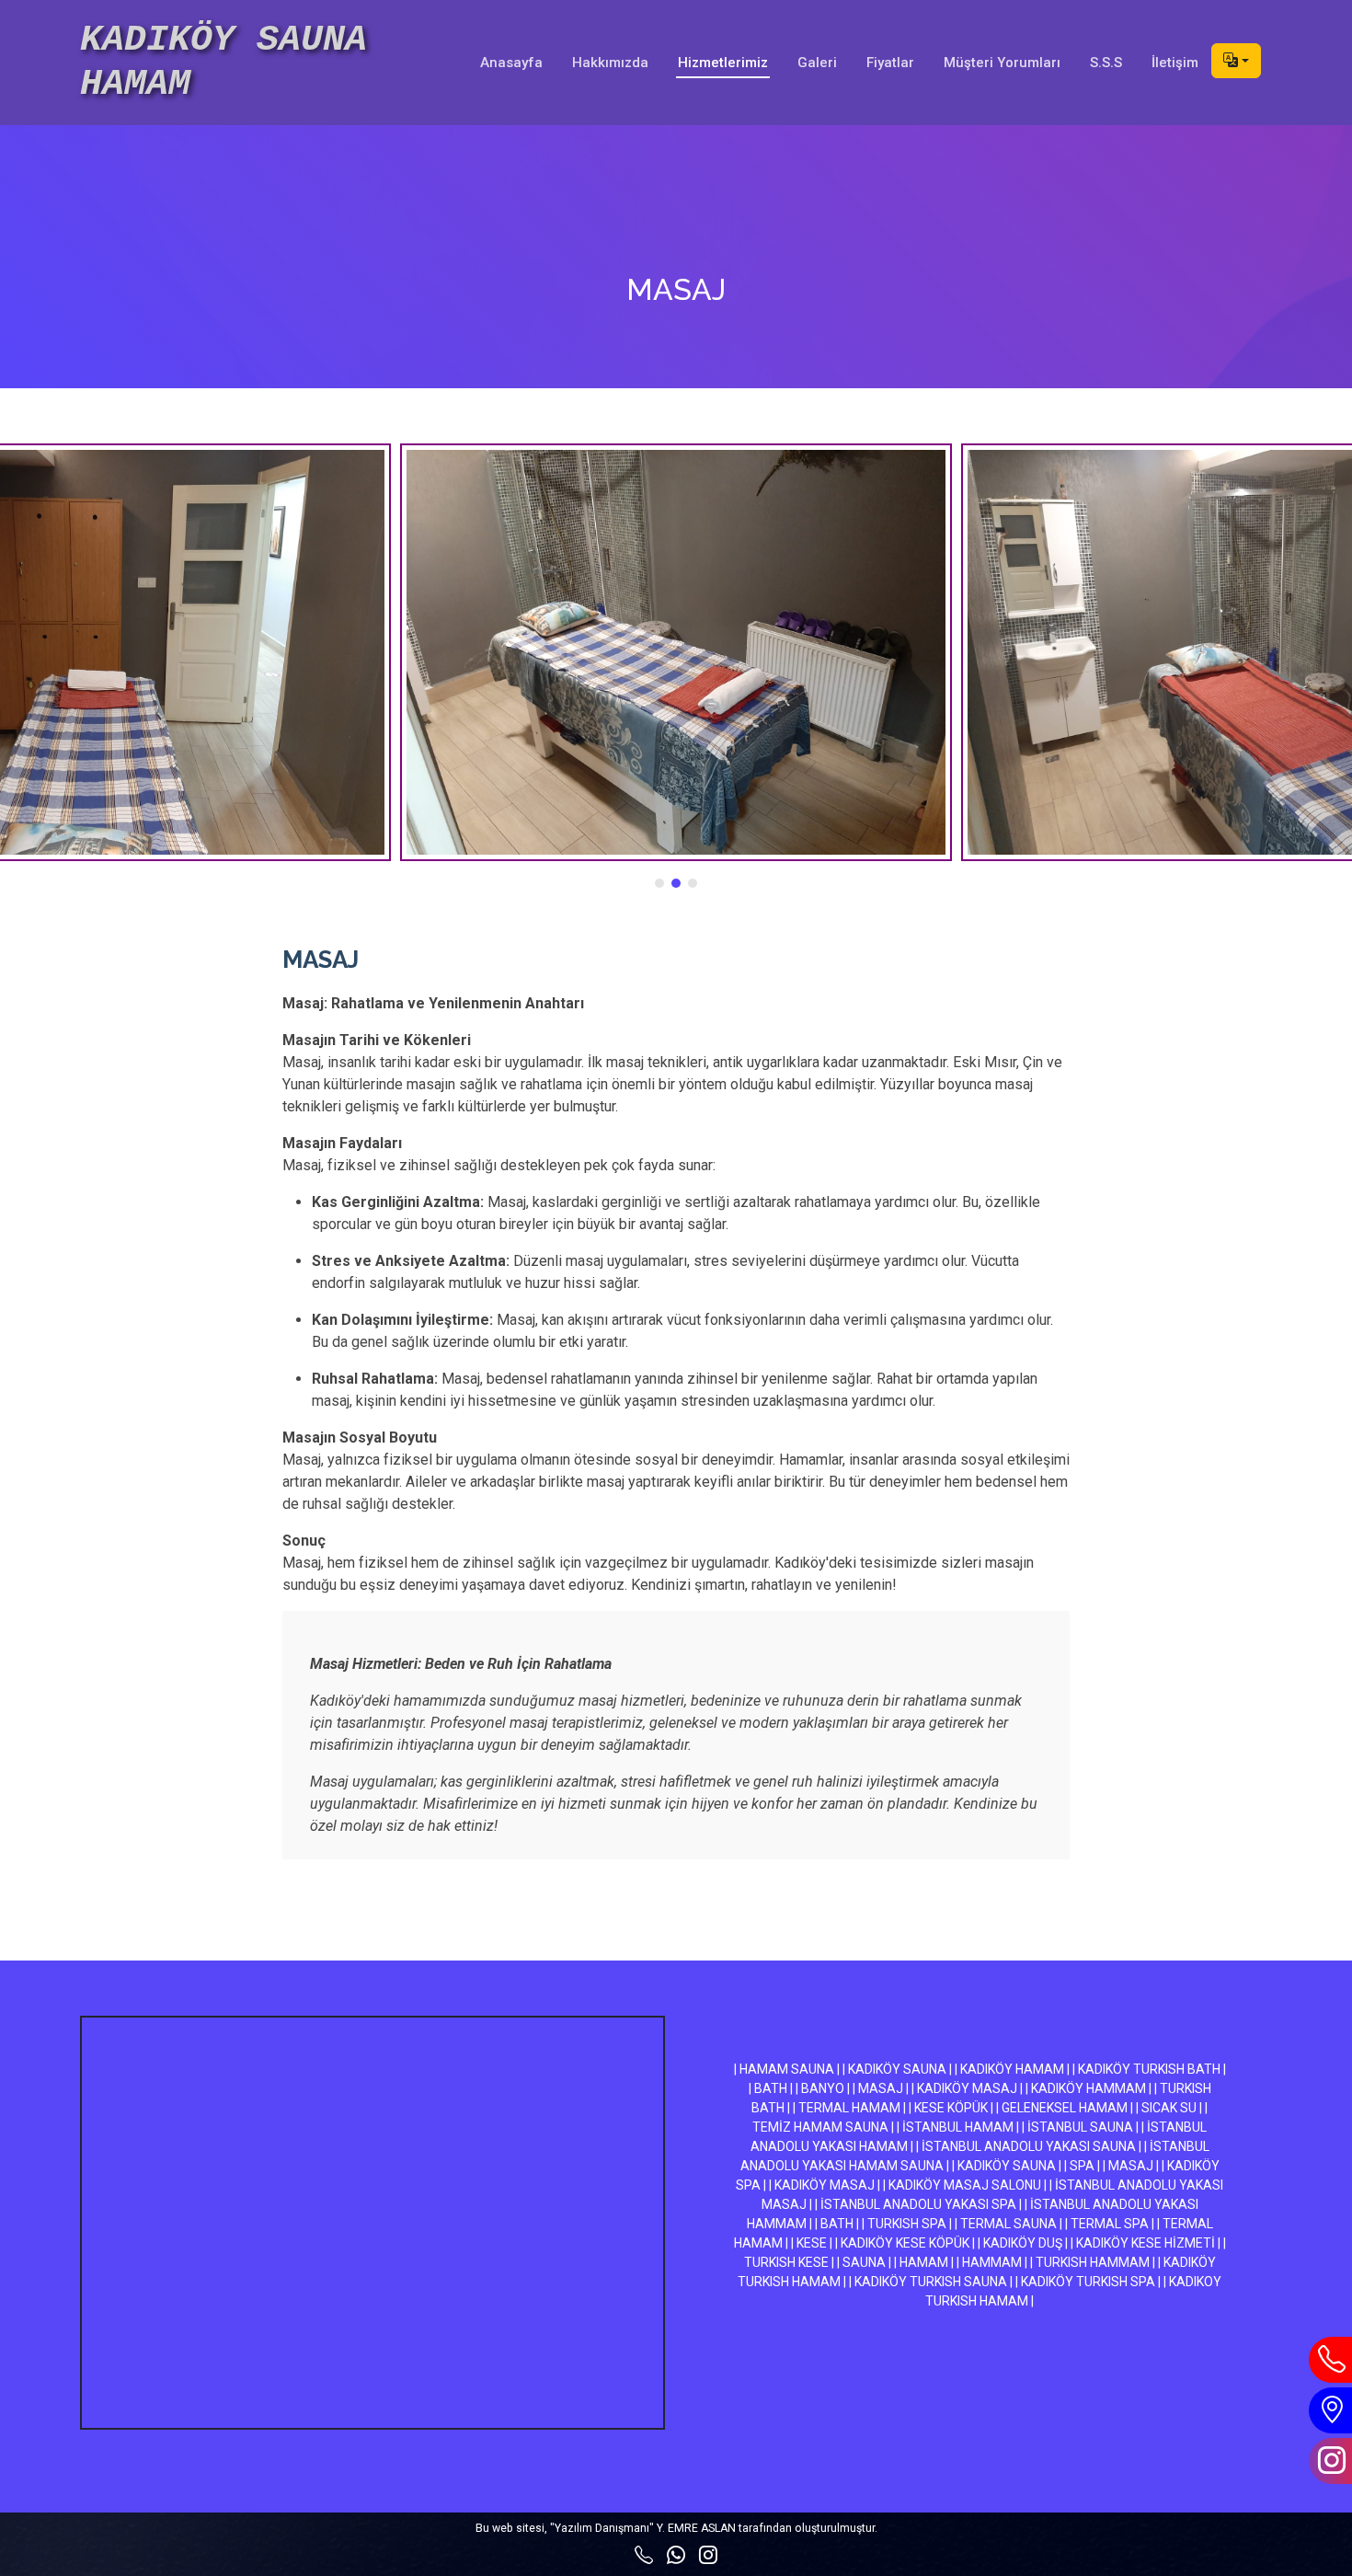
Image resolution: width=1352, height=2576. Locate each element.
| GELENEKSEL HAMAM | (1065, 2108)
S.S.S (1106, 63)
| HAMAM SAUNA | (787, 2069)
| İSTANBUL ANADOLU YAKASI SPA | (918, 2204)
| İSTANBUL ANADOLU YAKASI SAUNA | (1029, 2146)
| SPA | (1082, 2166)
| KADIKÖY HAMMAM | (1088, 2088)
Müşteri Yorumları (1002, 63)
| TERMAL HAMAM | (849, 2108)
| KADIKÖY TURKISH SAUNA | (931, 2282)
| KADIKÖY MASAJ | (967, 2088)
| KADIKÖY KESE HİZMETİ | (1146, 2243)
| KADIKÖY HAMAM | (1012, 2069)
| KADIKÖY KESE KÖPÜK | (905, 2243)
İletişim (1175, 63)
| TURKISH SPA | (907, 2224)
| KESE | (812, 2243)
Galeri (817, 63)
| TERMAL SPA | (1110, 2224)
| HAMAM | (924, 2262)
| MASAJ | (881, 2088)
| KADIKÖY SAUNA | (897, 2069)
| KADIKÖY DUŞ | (1023, 2243)
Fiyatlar (890, 63)
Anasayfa (511, 63)
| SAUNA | (864, 2262)
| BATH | (771, 2088)
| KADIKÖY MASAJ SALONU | (965, 2185)
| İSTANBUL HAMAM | (958, 2127)
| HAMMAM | (992, 2262)
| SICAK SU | (1169, 2108)
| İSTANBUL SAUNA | (1080, 2127)
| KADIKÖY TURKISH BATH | (1149, 2069)
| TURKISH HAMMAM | (1093, 2262)
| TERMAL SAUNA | (1008, 2224)
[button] (659, 883)
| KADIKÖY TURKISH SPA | (1088, 2282)
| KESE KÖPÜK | (951, 2108)
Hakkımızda (610, 63)
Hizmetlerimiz (723, 63)
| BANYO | (823, 2088)
